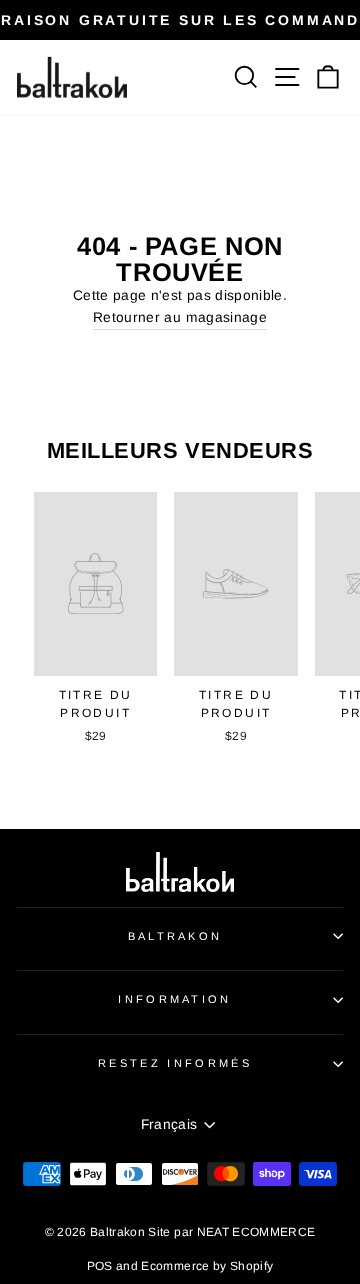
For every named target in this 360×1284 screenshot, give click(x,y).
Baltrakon (175, 936)
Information (174, 999)
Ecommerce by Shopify (207, 1266)
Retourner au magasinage (180, 317)
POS (100, 1266)
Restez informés (175, 1063)
